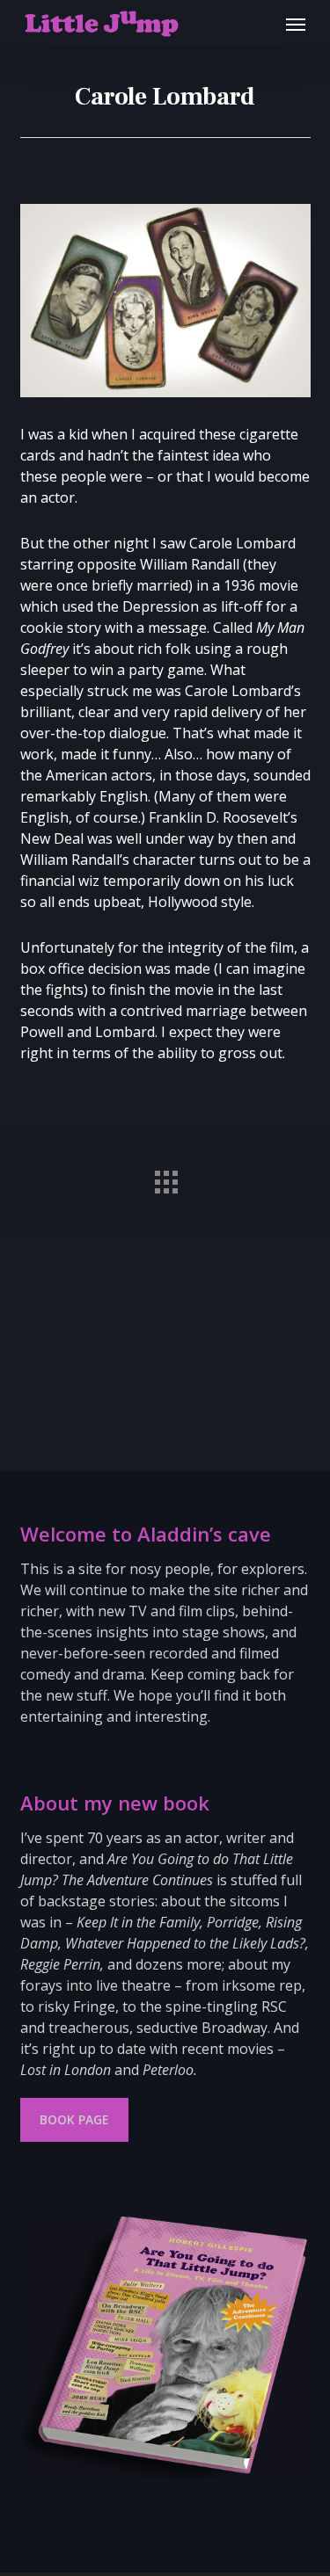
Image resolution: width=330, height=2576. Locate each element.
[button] (296, 24)
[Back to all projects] (165, 1178)
